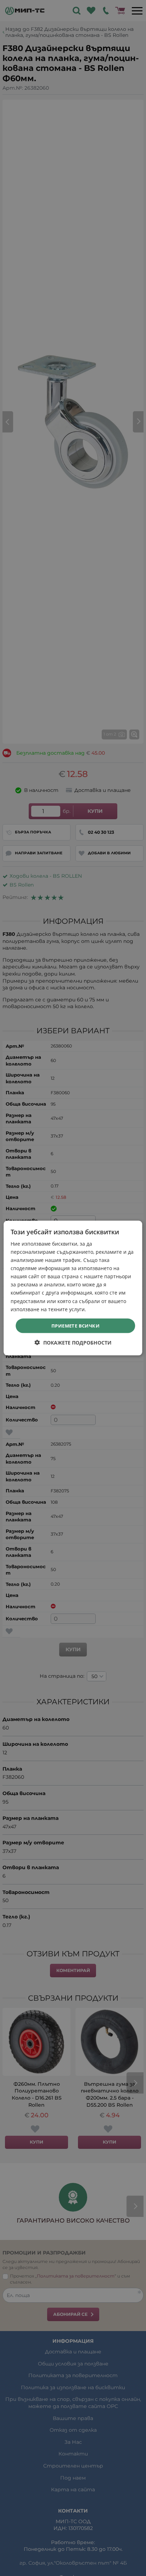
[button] (73, 1343)
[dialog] (73, 1288)
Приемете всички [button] (75, 1325)
